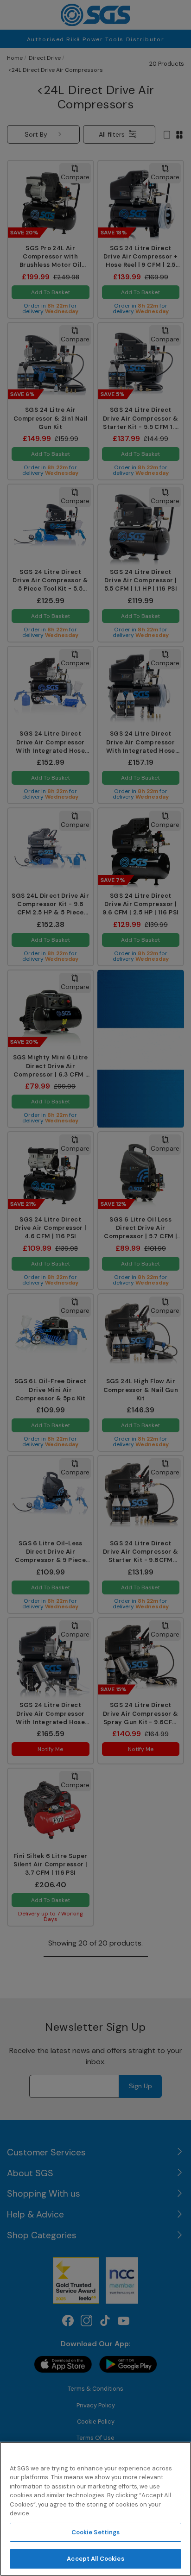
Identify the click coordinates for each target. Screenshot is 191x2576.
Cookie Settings (96, 2532)
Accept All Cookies (95, 2559)
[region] (95, 2509)
